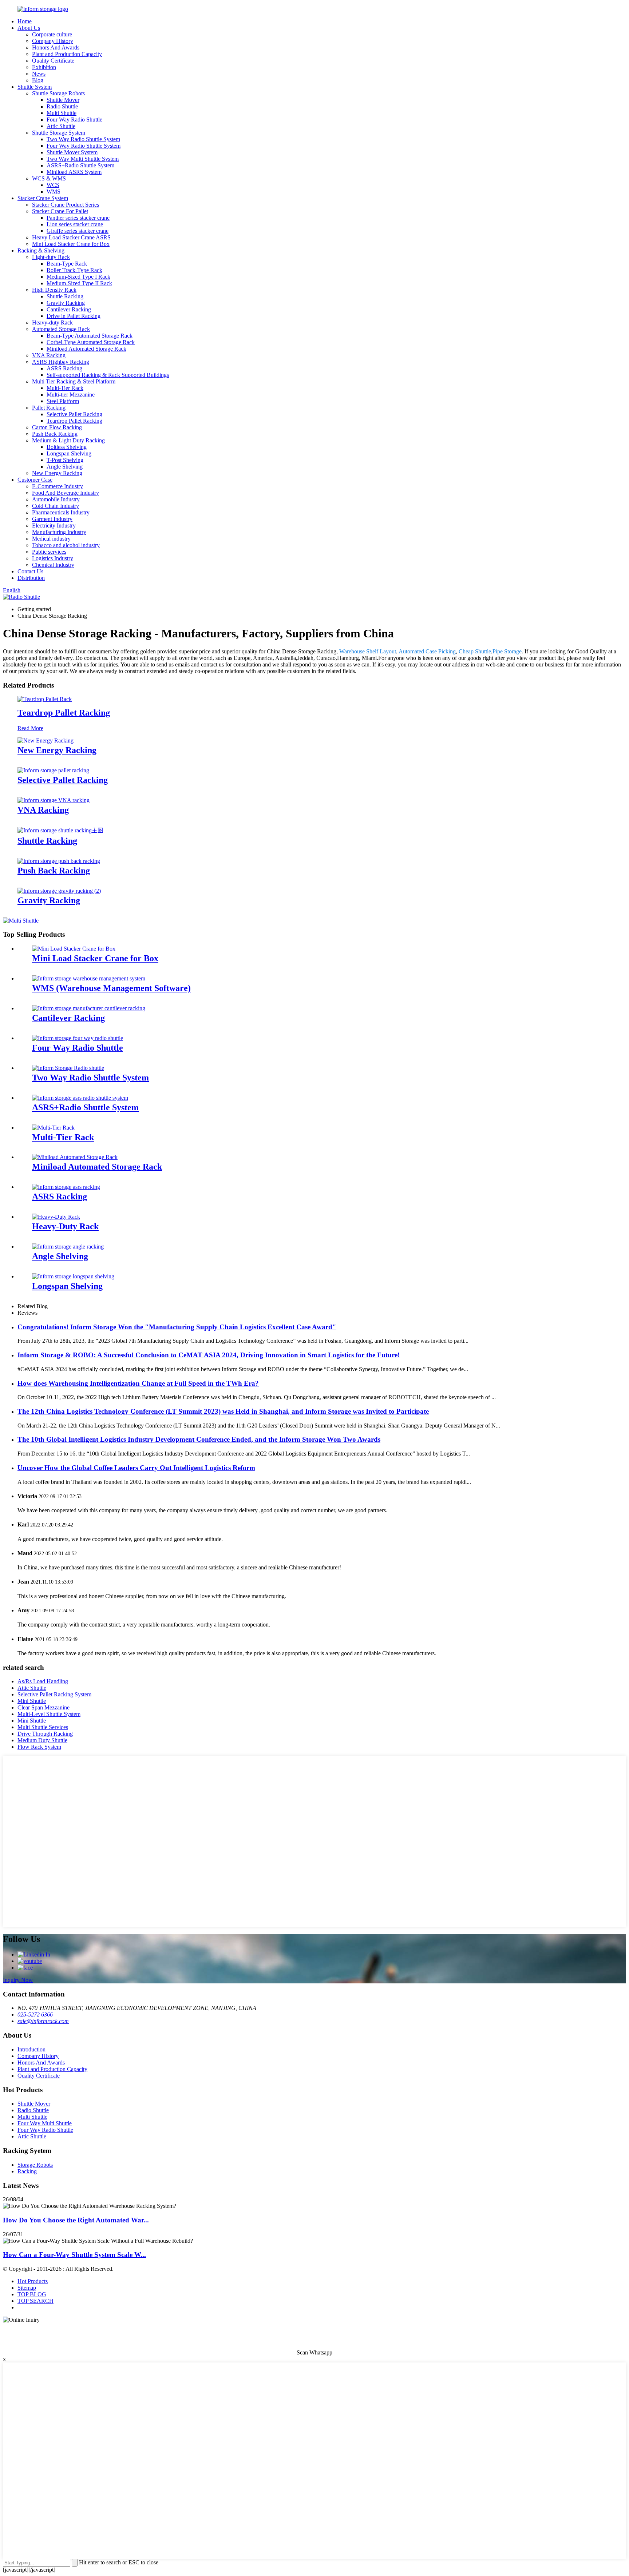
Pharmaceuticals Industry (61, 512)
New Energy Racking (57, 473)
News (39, 74)
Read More (30, 728)
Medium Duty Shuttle (42, 1740)
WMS (54, 192)
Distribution (31, 578)
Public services (49, 552)
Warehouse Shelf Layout (368, 651)
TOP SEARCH (35, 2301)
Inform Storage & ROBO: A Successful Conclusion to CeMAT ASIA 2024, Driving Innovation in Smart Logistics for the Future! (209, 1355)
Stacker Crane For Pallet (60, 211)
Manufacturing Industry (59, 532)
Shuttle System (35, 87)
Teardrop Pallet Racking (74, 421)
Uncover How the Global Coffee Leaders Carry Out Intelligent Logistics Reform (136, 1468)
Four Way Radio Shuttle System (84, 146)
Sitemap (27, 2288)
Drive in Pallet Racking (74, 316)
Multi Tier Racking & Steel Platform (74, 381)
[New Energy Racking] (46, 740)
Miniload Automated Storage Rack (86, 349)
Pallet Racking (49, 408)
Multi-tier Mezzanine (71, 395)
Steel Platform (63, 401)
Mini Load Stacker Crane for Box (71, 244)
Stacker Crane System (43, 198)
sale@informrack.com (43, 2021)
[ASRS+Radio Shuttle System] (80, 1098)
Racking (27, 2171)
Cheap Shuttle (475, 651)
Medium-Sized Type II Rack (79, 283)
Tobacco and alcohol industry (66, 545)
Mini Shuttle (32, 1701)
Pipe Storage (507, 651)
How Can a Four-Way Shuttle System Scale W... (74, 2255)
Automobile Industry (56, 499)
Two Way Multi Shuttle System (83, 159)
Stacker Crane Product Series (66, 205)
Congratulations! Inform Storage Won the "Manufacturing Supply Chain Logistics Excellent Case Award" (177, 1327)
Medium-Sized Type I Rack (78, 277)
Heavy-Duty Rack (65, 1226)
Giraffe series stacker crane (78, 231)
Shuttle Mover (63, 100)
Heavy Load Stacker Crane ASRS (71, 237)
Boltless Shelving (67, 447)
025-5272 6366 (35, 2014)
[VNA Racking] (54, 800)
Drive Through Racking (45, 1734)
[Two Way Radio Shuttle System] (68, 1068)
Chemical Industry (53, 565)
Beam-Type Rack (67, 264)
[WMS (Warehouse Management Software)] (89, 978)
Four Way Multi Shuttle (45, 2123)
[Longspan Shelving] (73, 1276)
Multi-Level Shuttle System (49, 1714)
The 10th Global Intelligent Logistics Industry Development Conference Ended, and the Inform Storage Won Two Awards (199, 1439)
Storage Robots (35, 2165)
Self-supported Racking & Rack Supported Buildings (108, 375)
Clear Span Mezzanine (43, 1707)
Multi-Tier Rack (65, 388)
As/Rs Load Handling (43, 1681)
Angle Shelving (65, 467)
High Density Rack (54, 290)
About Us (29, 28)
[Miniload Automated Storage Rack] (75, 1157)
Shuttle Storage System (59, 133)
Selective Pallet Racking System (54, 1694)
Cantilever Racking (69, 309)
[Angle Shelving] (68, 1247)
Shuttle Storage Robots (58, 93)
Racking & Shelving (41, 250)
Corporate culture (52, 34)
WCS (53, 185)
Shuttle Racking (65, 296)
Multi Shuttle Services (43, 1727)
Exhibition (44, 67)
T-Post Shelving (65, 460)
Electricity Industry (54, 525)
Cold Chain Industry (56, 506)
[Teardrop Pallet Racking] (45, 699)
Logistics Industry (53, 558)
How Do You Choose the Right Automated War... (76, 2220)
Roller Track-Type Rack (74, 270)
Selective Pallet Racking (74, 414)
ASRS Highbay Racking (61, 362)
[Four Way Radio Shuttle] (78, 1038)
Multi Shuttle (62, 113)
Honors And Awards (56, 47)
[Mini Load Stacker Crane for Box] (74, 949)
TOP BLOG (32, 2294)
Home (25, 21)
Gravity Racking (66, 303)
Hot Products (33, 2281)
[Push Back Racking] (59, 861)
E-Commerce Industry (58, 486)
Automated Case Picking (427, 651)
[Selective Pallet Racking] (53, 770)
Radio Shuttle (62, 106)
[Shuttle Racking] (60, 830)
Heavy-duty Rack (52, 323)
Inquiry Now (18, 1980)
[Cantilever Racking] (89, 1008)
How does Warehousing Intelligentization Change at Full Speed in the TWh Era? (138, 1383)
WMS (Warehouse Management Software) (111, 988)
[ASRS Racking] (66, 1187)
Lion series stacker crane (75, 224)
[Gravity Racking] (59, 891)
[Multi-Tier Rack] (53, 1128)
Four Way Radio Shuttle (74, 120)
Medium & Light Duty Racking (68, 440)
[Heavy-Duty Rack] (56, 1217)
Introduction (31, 2049)
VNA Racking (49, 355)
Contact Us (30, 571)
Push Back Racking (55, 434)
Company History (53, 41)
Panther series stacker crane (78, 218)
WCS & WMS (49, 178)
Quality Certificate (53, 61)
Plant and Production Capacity (67, 54)
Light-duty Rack (51, 257)
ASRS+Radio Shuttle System (80, 165)
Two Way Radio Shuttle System (83, 139)
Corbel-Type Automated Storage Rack (91, 342)
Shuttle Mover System (72, 152)
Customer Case (35, 480)
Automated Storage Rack (61, 329)
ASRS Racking (64, 368)
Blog (38, 80)
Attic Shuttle (61, 126)
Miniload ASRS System (74, 172)
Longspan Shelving (69, 453)
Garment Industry (52, 519)
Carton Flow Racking (57, 427)
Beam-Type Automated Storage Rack (90, 336)
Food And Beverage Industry (66, 493)
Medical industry (51, 539)
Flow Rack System (39, 1747)
